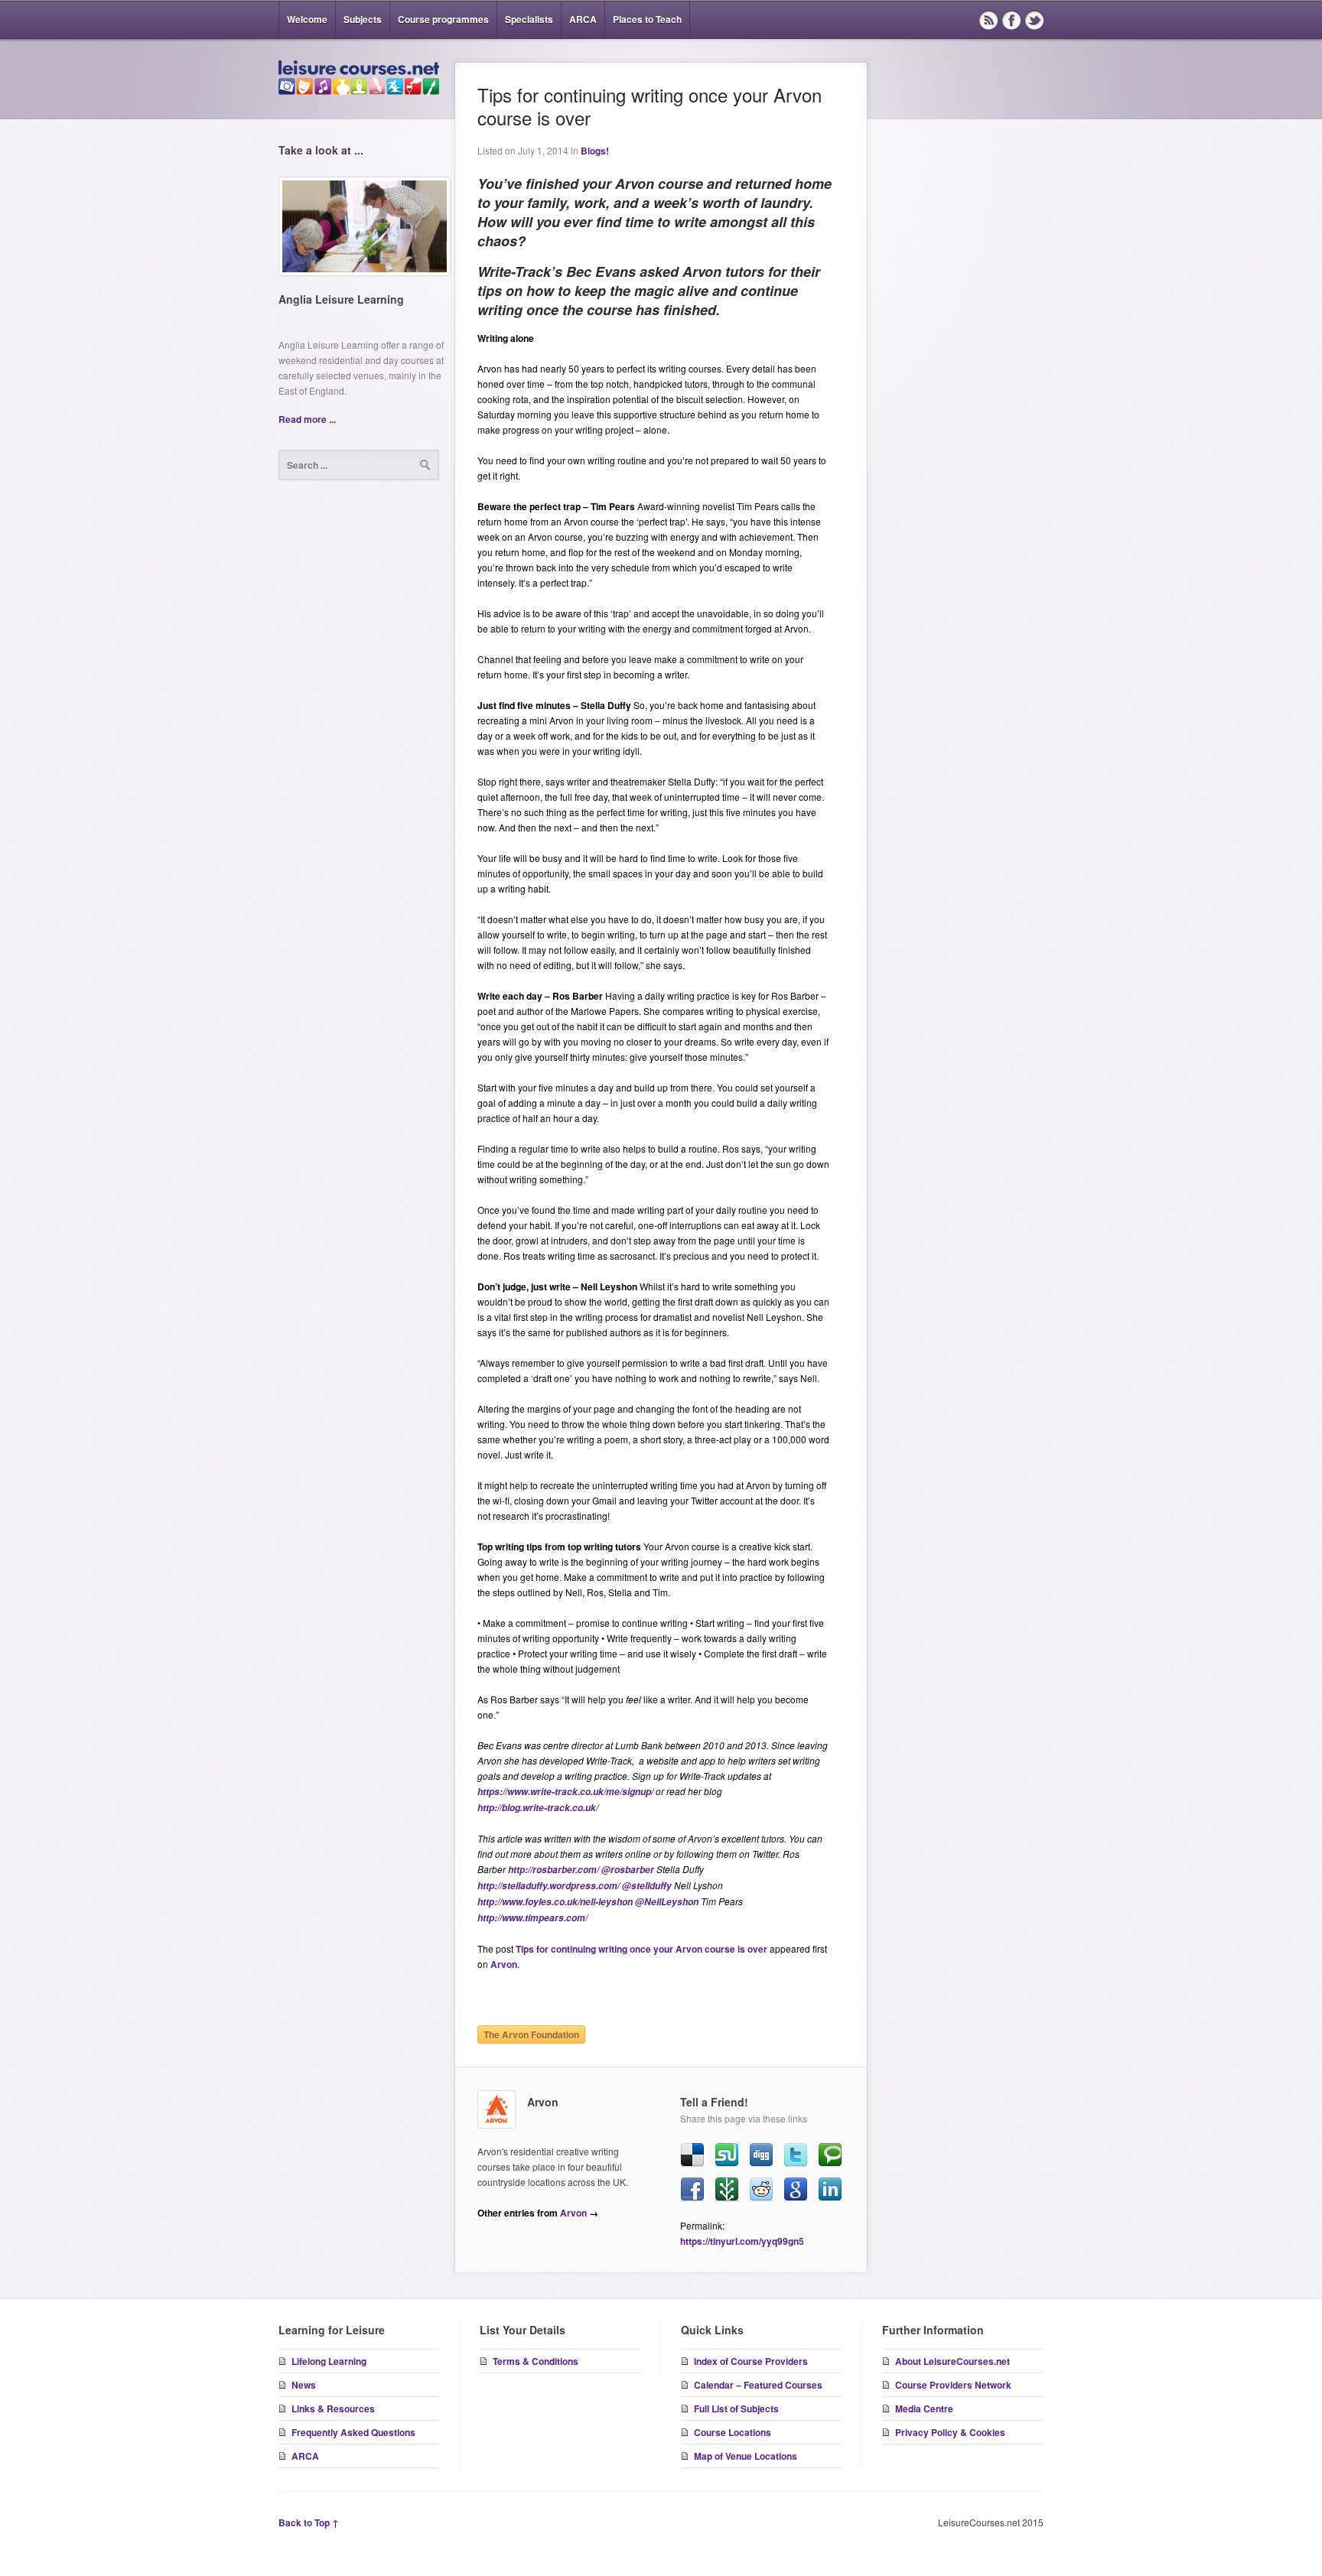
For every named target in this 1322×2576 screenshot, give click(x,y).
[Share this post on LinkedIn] (830, 2190)
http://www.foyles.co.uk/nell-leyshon (555, 1902)
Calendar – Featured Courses (758, 2385)
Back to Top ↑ (309, 2522)
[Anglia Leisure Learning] (365, 232)
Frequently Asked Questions (353, 2432)
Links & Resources (333, 2408)
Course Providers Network (953, 2385)
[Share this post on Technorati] (830, 2155)
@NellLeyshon (667, 1902)
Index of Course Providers (751, 2361)
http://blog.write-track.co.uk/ (538, 1808)
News (304, 2385)
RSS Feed (988, 20)
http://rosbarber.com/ (554, 1870)
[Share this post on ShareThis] (727, 2190)
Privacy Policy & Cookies (950, 2432)
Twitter (1034, 20)
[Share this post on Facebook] (692, 2190)
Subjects (363, 19)
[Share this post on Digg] (761, 2155)
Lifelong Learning (329, 2361)
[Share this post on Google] (796, 2190)
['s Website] (497, 2109)
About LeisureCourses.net (952, 2361)
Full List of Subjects (736, 2408)
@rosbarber (628, 1870)
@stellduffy (647, 1886)
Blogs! (595, 151)
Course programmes (443, 19)
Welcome (307, 19)
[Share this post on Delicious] (692, 2155)
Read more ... (307, 419)
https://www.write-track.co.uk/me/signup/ (565, 1792)
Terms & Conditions (536, 2361)
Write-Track (514, 272)
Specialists (529, 19)
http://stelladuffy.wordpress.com (547, 1886)
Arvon (504, 1964)
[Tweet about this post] (796, 2155)
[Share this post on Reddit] (761, 2190)
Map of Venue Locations (746, 2456)
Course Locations (733, 2432)
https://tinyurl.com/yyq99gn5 (742, 2241)
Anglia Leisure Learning (341, 299)
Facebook (1011, 20)
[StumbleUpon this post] (727, 2155)
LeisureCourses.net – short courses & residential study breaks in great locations (359, 78)
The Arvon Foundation (531, 2034)
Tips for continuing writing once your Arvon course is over (641, 1949)
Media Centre (924, 2408)
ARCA (583, 19)
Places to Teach (647, 19)
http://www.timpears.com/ (532, 1918)
